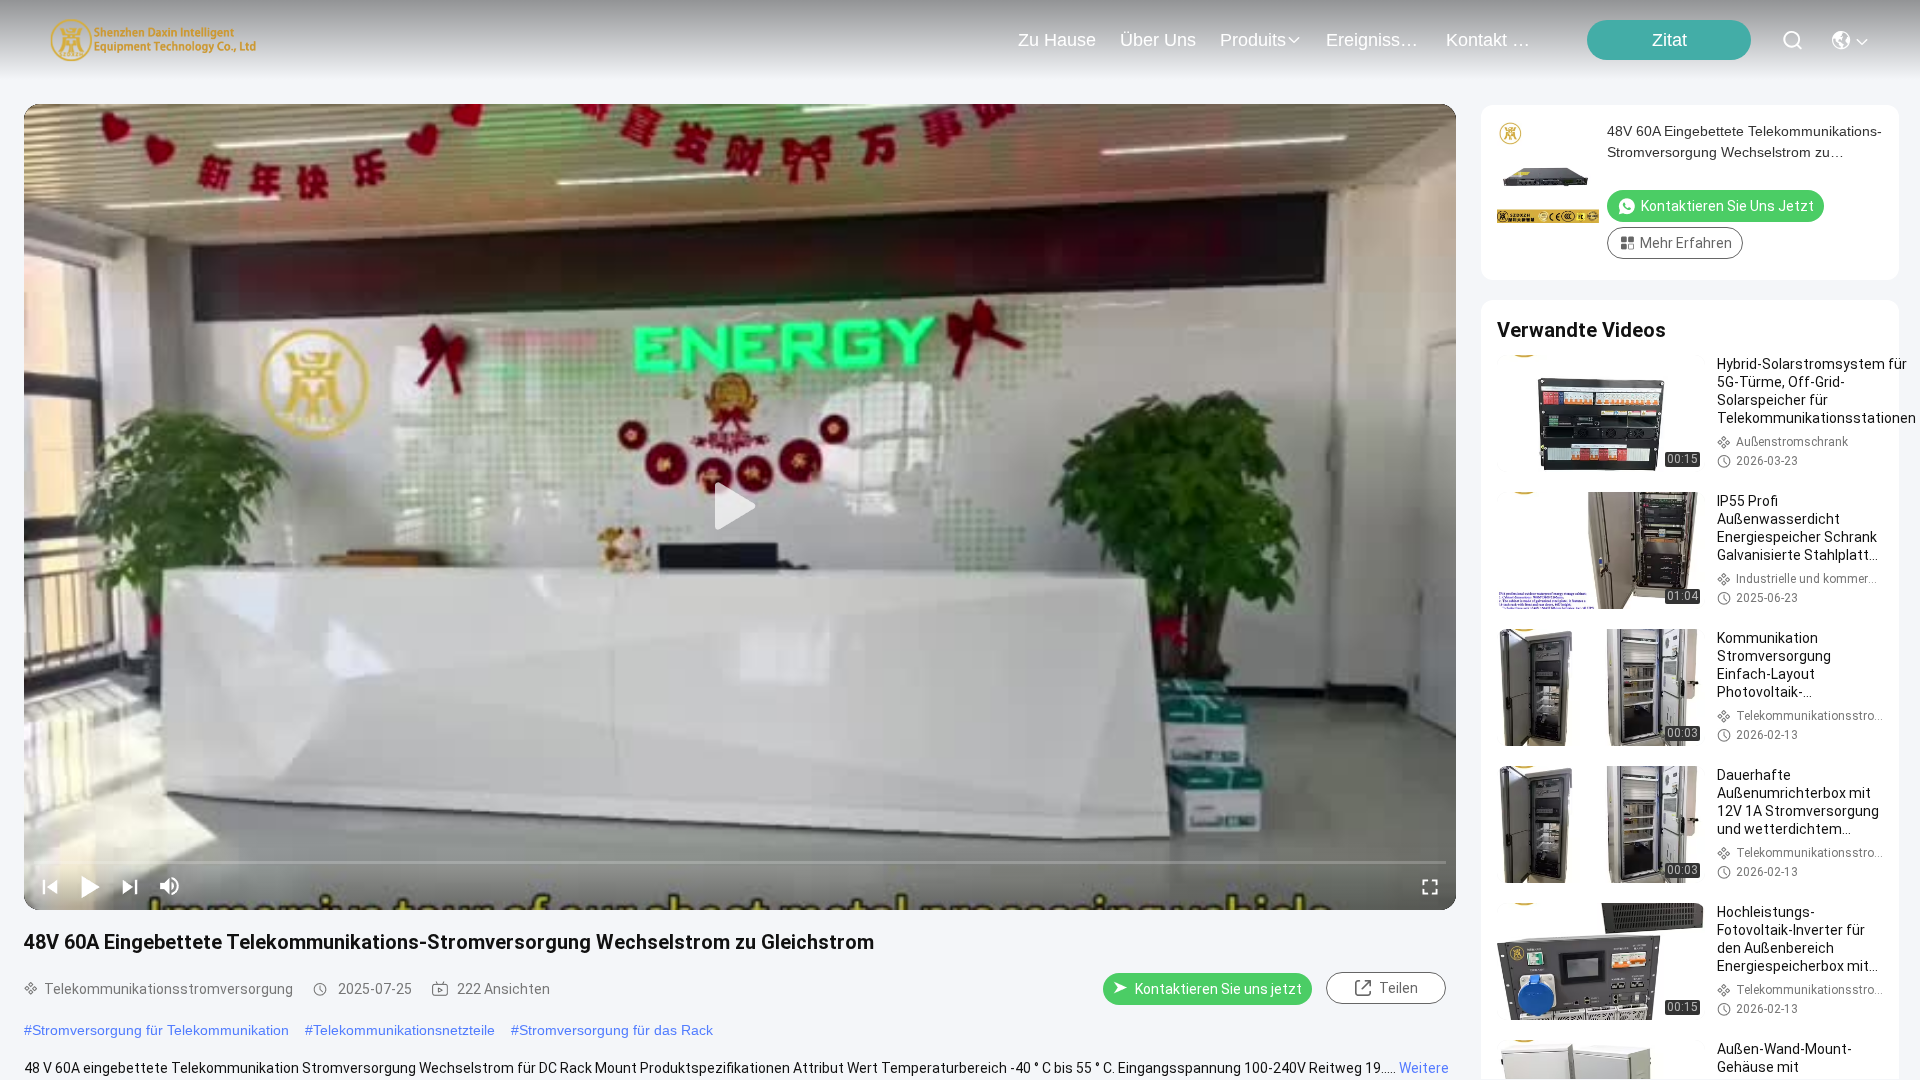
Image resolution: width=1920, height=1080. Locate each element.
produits (1253, 40)
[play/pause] (90, 886)
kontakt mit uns (1494, 40)
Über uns (1158, 40)
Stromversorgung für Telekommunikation (160, 1030)
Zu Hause (1057, 40)
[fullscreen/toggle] (1430, 886)
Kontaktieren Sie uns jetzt (1218, 989)
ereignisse (1368, 40)
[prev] (50, 886)
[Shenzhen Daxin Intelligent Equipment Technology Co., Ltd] (153, 40)
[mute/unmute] (170, 886)
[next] (130, 886)
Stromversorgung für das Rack (616, 1030)
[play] (740, 507)
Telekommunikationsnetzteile (404, 1030)
